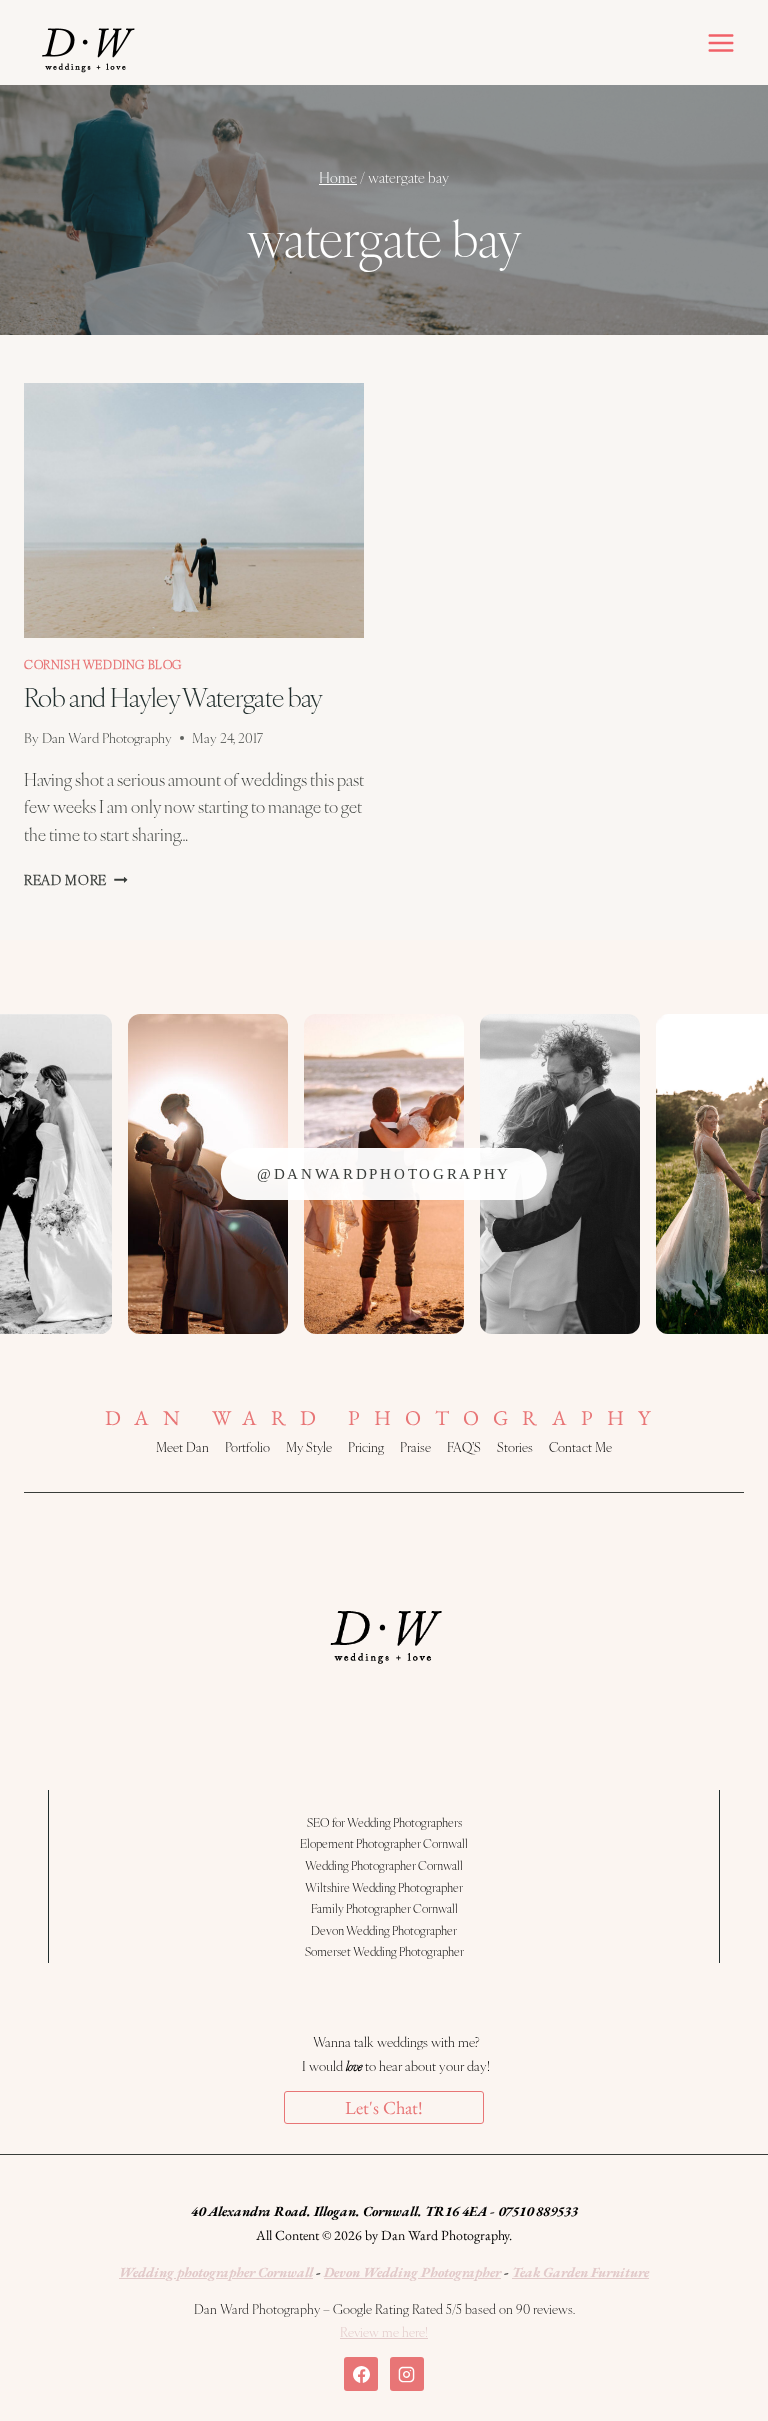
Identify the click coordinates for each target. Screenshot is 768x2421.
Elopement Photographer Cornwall (384, 1843)
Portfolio (247, 1447)
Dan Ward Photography (107, 737)
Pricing (366, 1447)
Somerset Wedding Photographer (384, 1951)
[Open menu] (720, 42)
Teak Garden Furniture (580, 2272)
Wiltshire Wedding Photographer (384, 1887)
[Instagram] (407, 2374)
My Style (309, 1447)
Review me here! (384, 2332)
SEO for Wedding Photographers (384, 1822)
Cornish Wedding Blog (103, 664)
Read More (76, 879)
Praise (415, 1447)
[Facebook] (361, 2374)
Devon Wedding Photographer (384, 1930)
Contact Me (580, 1447)
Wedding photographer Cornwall (216, 2272)
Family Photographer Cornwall (384, 1908)
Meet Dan (182, 1447)
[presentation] (194, 510)
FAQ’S (464, 1447)
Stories (515, 1447)
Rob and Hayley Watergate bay (173, 696)
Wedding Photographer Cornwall (384, 1865)
